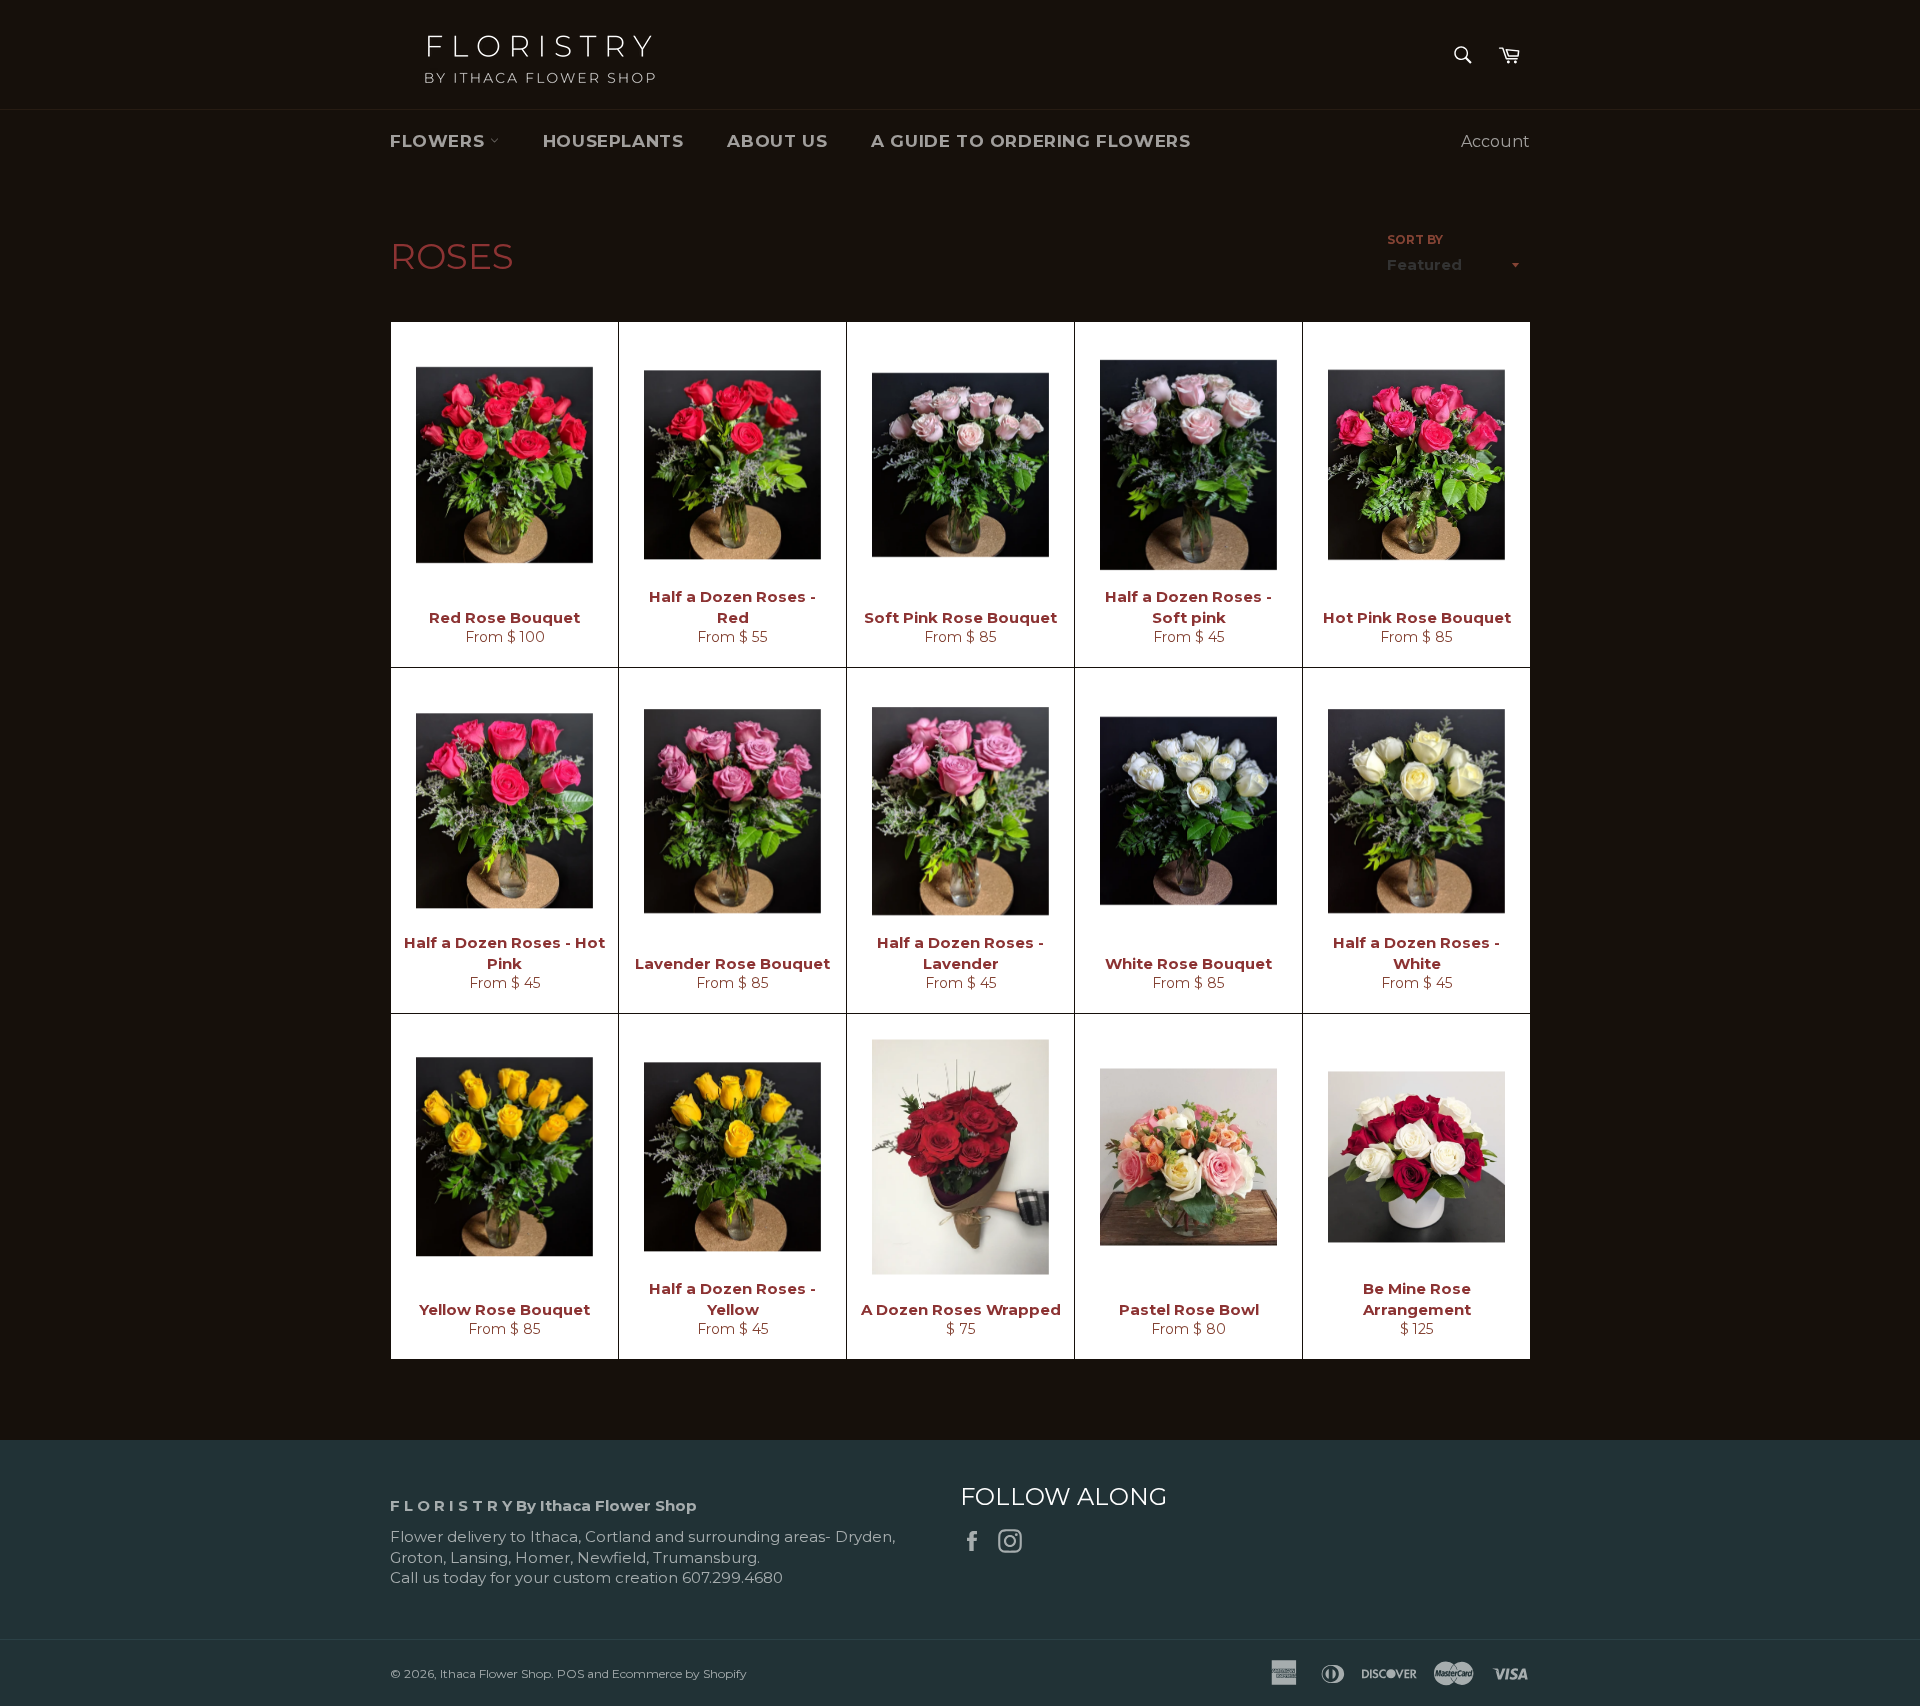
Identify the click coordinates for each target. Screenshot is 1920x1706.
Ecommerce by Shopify (679, 1673)
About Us (777, 141)
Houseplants (613, 141)
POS (570, 1673)
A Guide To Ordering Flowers (1030, 141)
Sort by (1415, 239)
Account (1495, 141)
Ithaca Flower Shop (495, 1673)
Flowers (440, 141)
